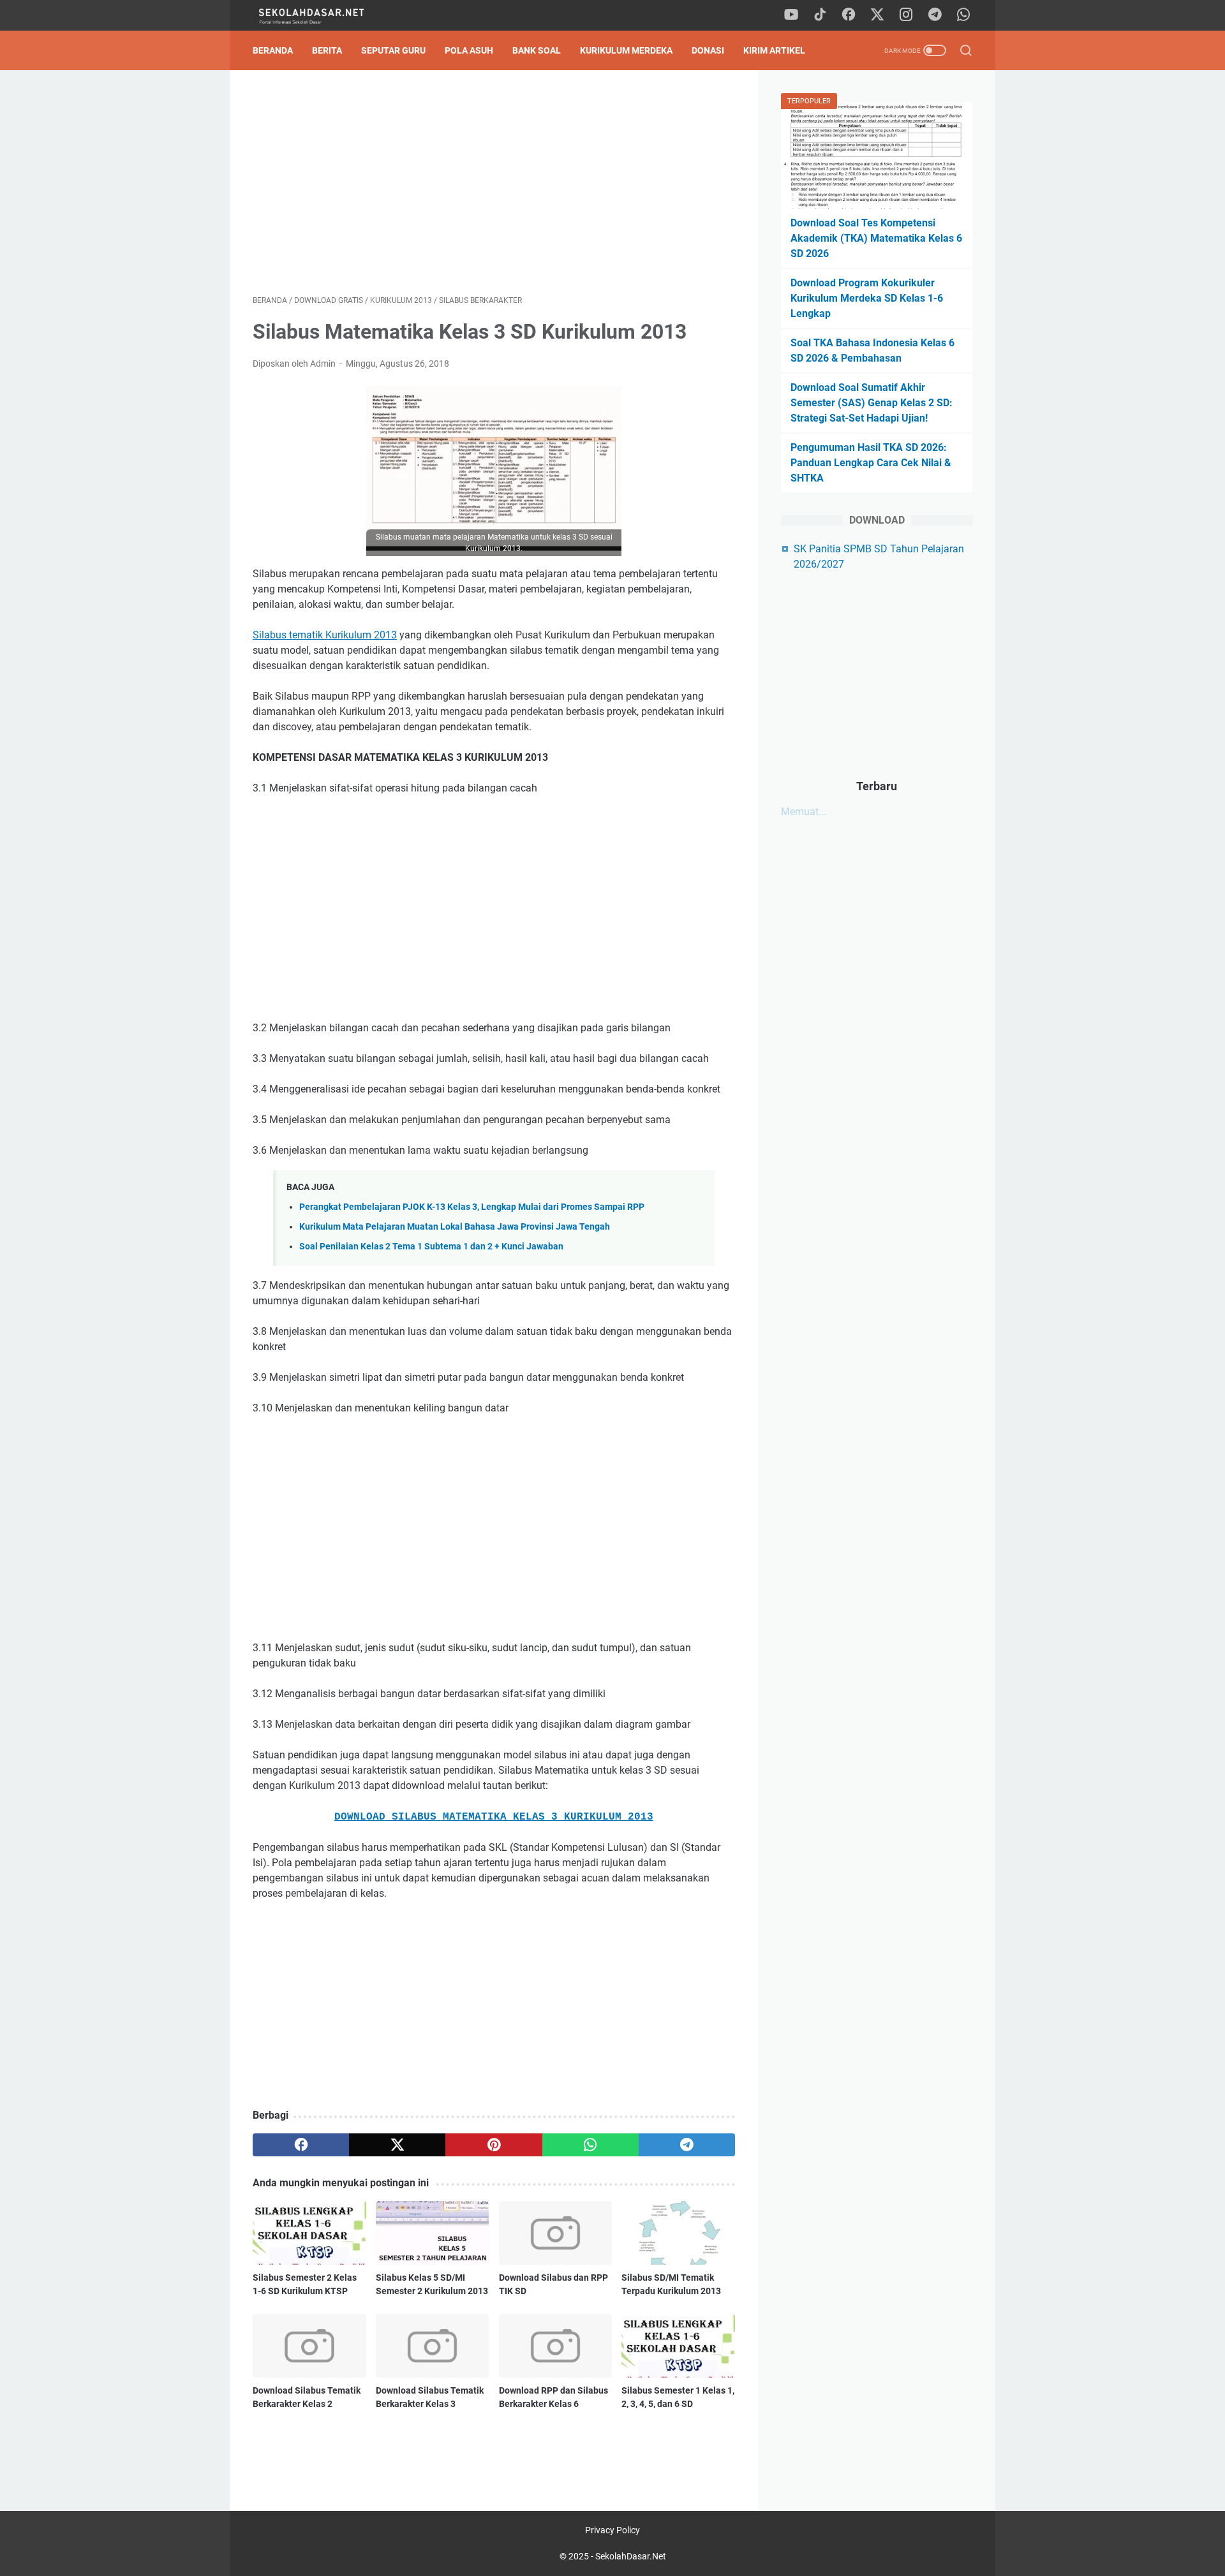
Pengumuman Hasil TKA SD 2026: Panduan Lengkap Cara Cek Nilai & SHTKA (871, 463)
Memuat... (804, 812)
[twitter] (877, 15)
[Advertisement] (494, 182)
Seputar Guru (393, 50)
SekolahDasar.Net (631, 2556)
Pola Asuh (469, 50)
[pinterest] (494, 2145)
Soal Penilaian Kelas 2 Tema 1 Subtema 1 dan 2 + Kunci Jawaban (431, 1247)
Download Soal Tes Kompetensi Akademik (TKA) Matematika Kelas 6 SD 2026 (876, 238)
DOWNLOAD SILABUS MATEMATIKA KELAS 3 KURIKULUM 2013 (494, 1817)
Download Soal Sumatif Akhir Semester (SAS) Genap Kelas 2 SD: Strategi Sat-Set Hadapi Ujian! (872, 403)
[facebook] (849, 15)
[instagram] (906, 15)
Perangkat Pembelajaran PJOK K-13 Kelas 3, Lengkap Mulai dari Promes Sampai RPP (472, 1207)
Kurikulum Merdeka (626, 50)
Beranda (273, 50)
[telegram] (935, 15)
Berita (327, 50)
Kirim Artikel (774, 50)
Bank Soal (537, 50)
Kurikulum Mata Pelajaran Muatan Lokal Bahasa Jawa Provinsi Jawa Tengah (455, 1227)
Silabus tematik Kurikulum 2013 (325, 635)
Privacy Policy (612, 2530)
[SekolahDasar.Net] (324, 16)
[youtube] (791, 15)
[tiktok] (820, 15)
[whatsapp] (963, 15)
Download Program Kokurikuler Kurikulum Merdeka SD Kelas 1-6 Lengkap (867, 298)
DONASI (708, 50)
